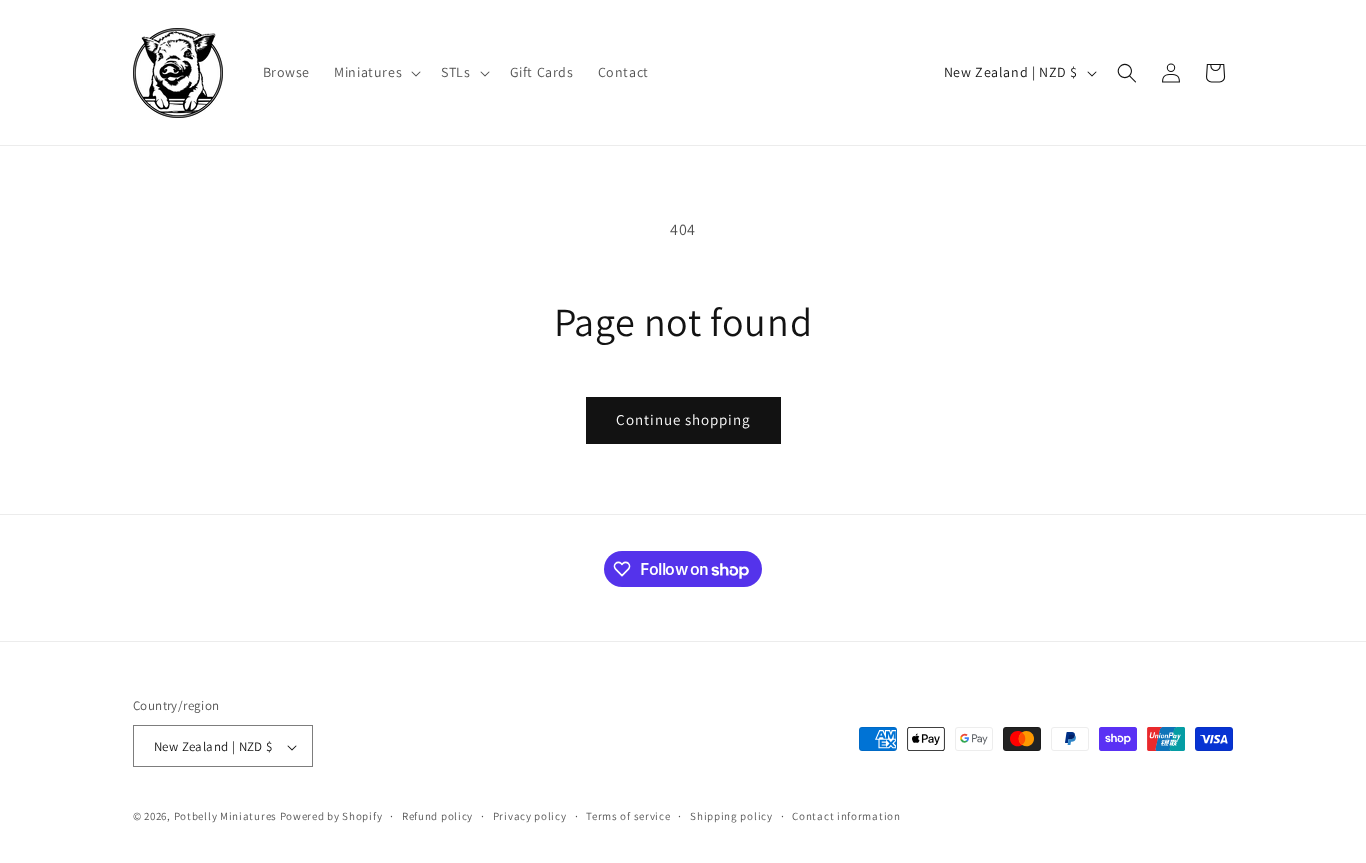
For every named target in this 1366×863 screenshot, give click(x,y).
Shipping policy (731, 816)
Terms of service (628, 816)
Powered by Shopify (331, 817)
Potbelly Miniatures (225, 817)
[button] (375, 72)
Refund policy (437, 816)
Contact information (846, 816)
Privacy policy (530, 816)
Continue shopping (683, 419)
